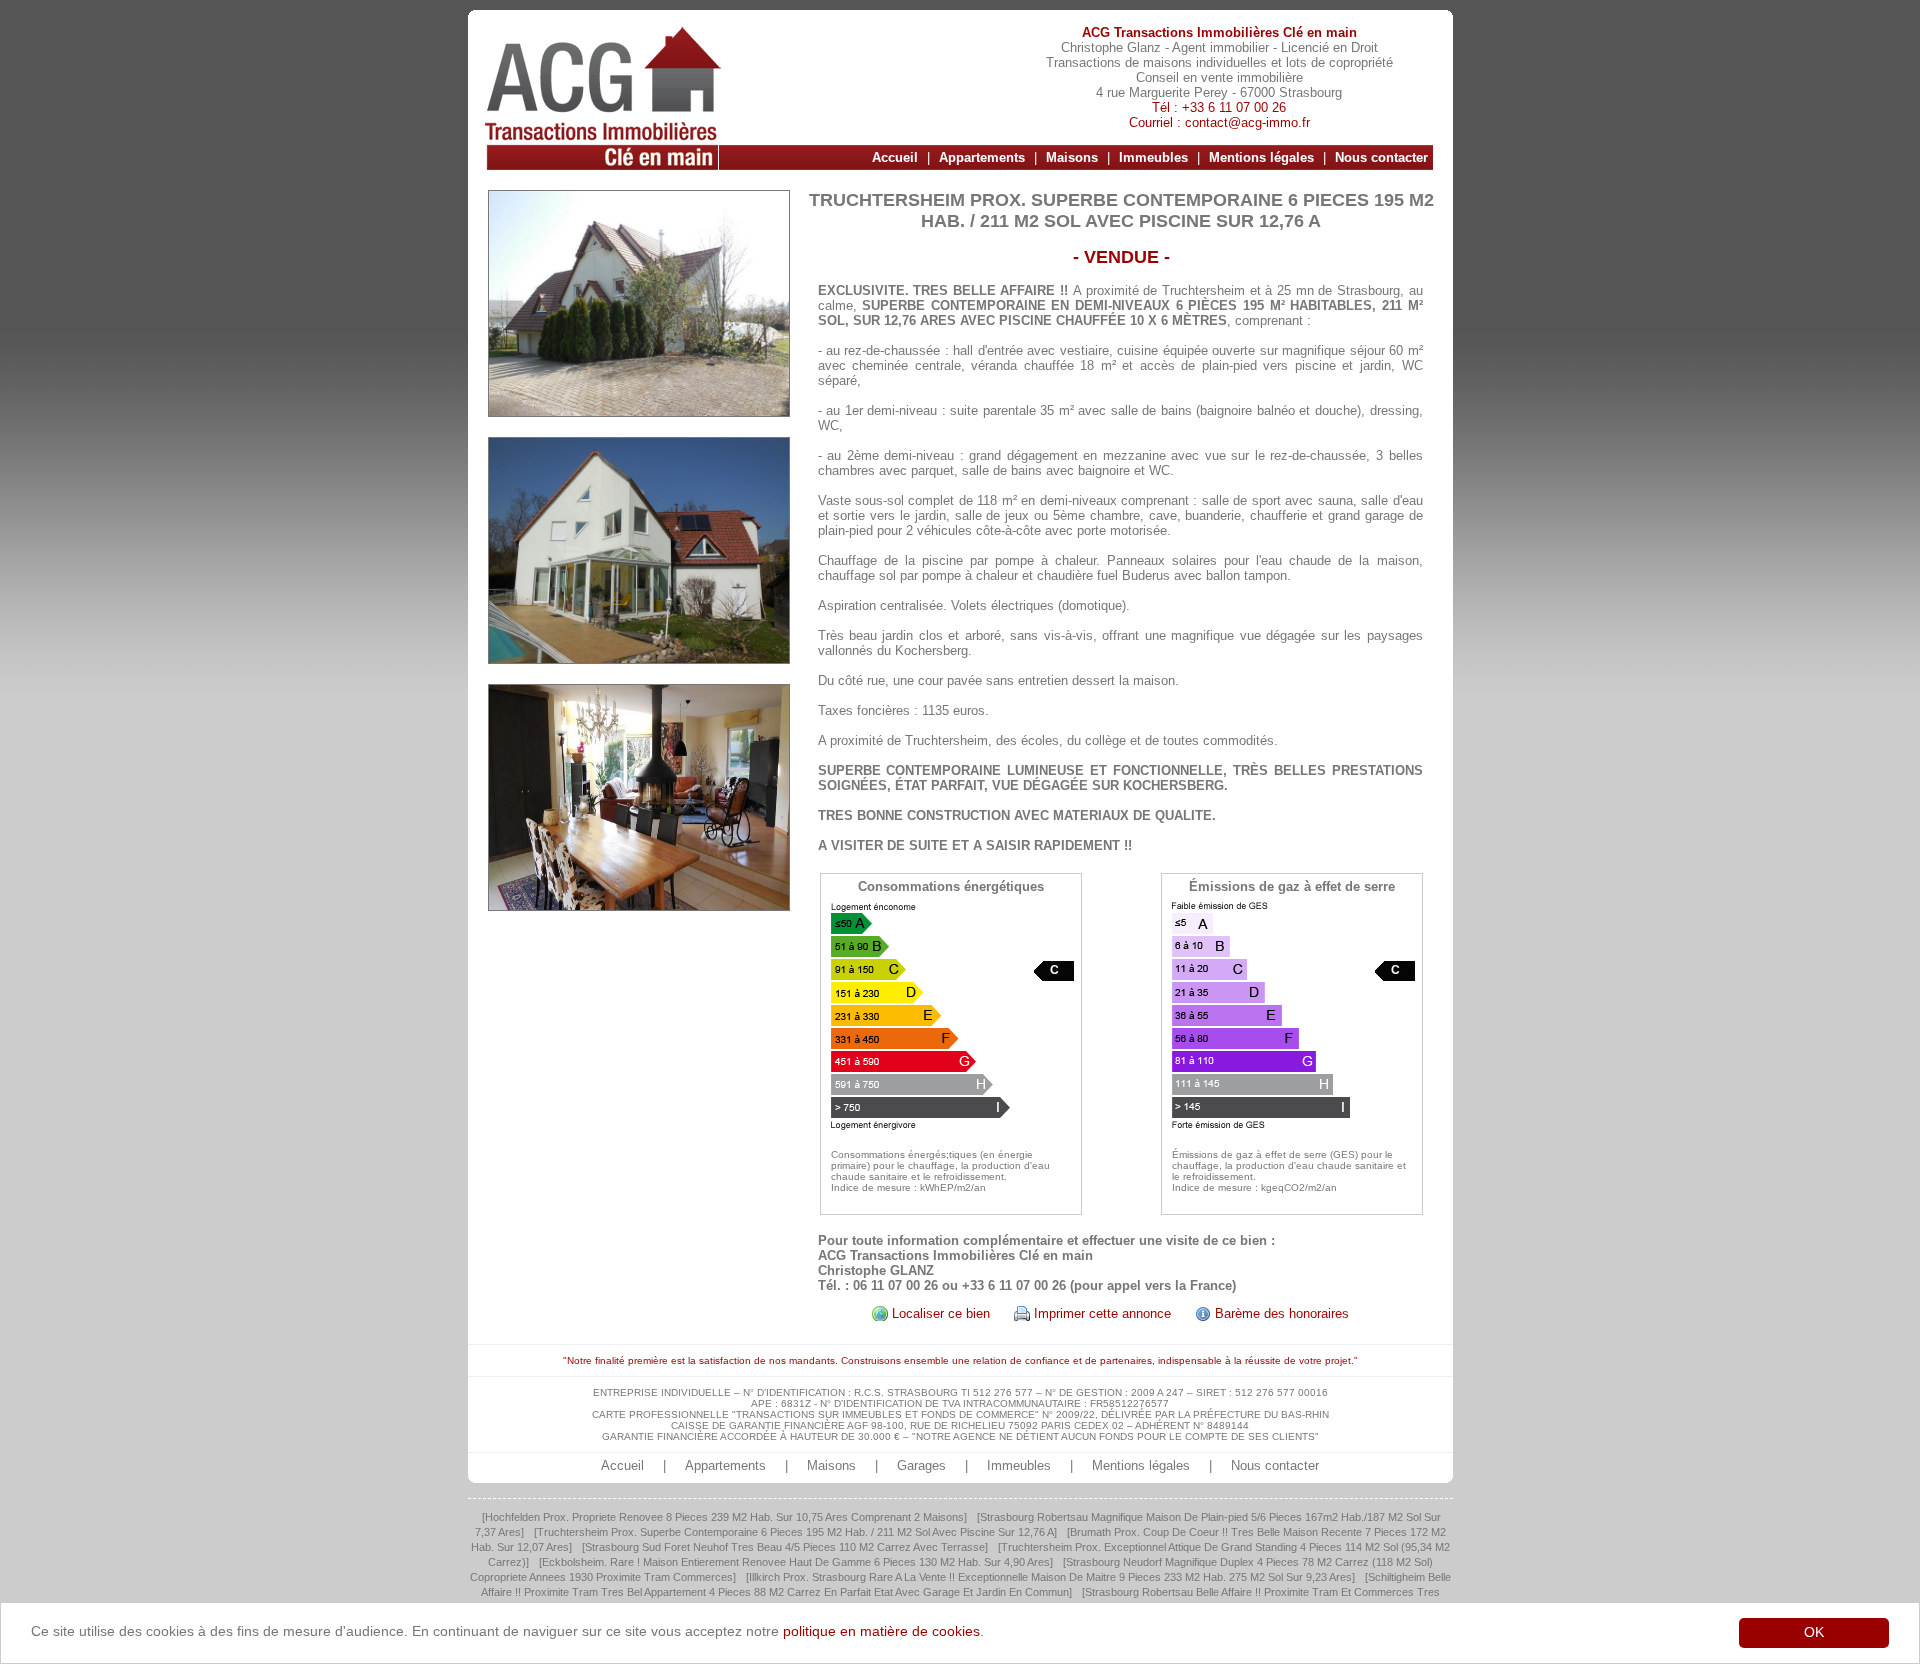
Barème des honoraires (1282, 1313)
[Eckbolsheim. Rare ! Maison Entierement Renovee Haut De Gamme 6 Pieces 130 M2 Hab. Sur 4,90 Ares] (796, 1562)
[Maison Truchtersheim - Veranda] (639, 550)
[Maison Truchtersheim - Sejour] (639, 797)
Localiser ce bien (941, 1313)
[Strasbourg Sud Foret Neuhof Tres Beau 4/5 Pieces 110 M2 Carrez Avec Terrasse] (785, 1547)
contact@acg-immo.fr (1247, 122)
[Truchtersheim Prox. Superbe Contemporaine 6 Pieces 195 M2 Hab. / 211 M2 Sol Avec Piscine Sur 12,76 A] (795, 1532)
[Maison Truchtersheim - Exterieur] (639, 303)
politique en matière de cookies (881, 1631)
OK (1814, 1632)
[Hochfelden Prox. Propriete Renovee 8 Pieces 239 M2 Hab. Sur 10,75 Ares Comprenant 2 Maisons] (724, 1517)
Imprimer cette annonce (1102, 1313)
